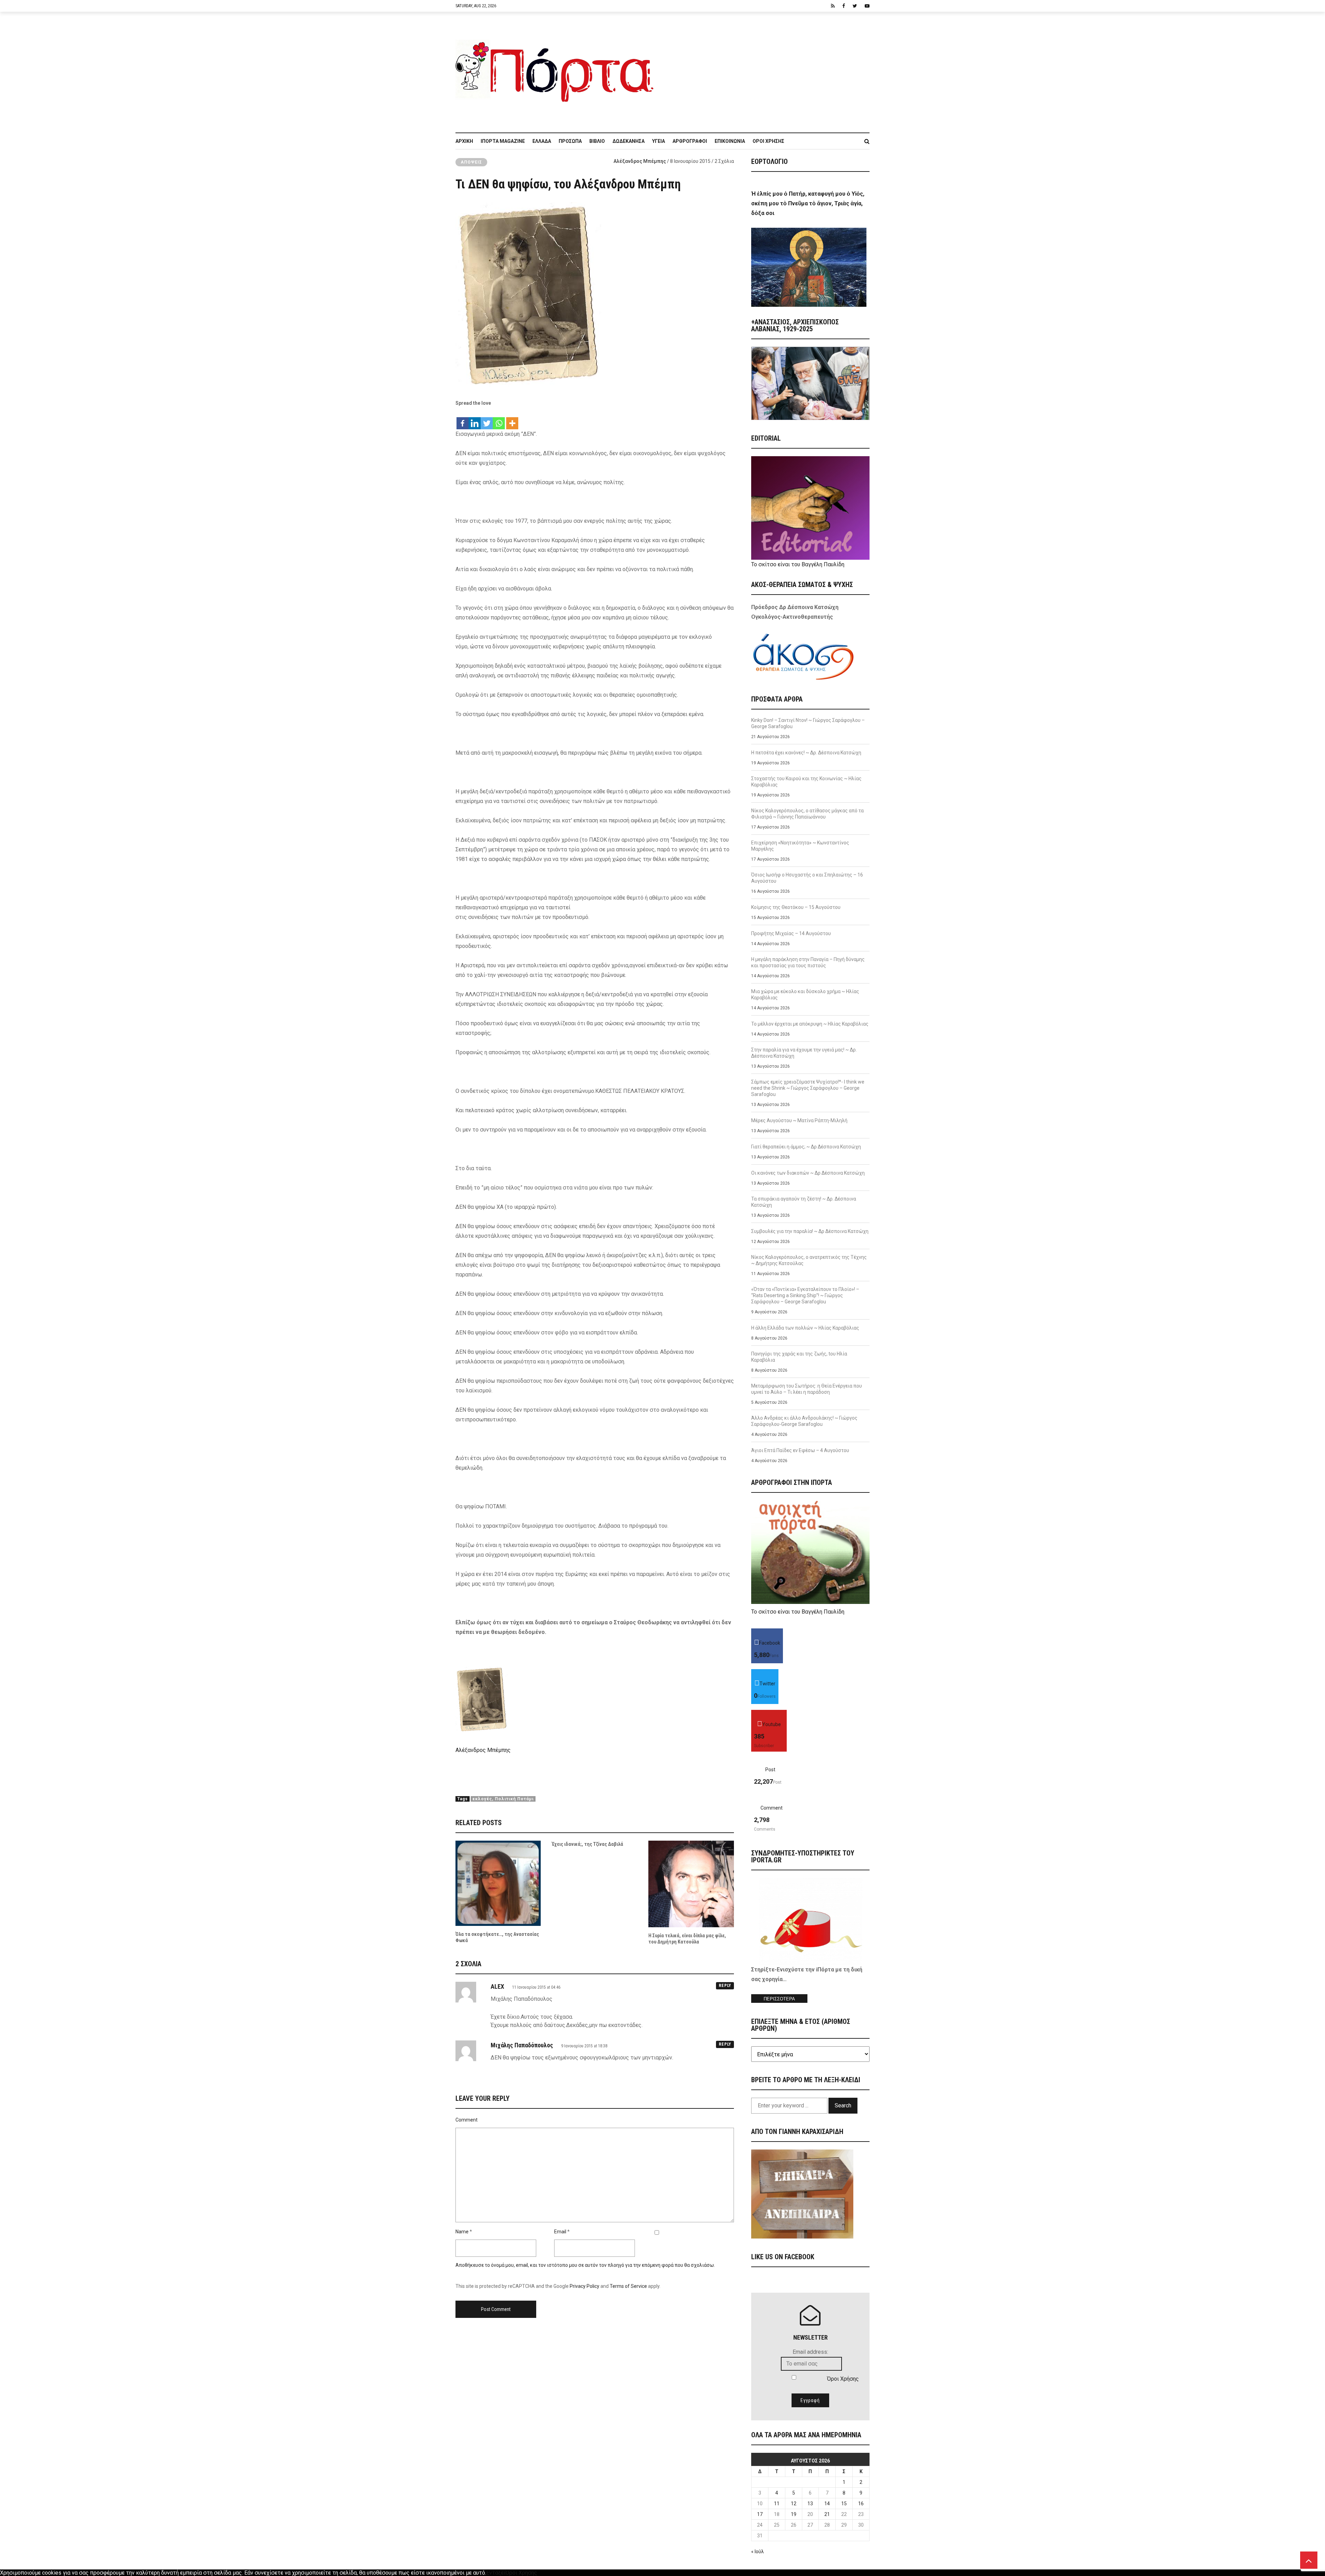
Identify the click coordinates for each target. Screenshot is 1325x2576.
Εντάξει (496, 2573)
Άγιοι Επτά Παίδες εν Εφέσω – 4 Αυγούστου (800, 1450)
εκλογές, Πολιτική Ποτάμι (503, 1799)
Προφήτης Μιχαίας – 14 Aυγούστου (791, 933)
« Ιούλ (758, 2551)
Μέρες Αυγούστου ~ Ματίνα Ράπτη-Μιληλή (799, 1120)
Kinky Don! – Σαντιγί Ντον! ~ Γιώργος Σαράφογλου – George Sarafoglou (808, 723)
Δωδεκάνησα (629, 141)
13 (810, 2504)
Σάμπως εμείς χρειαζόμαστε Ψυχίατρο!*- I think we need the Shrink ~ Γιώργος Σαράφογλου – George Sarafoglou (808, 1088)
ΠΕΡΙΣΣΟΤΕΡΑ (779, 1999)
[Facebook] (463, 420)
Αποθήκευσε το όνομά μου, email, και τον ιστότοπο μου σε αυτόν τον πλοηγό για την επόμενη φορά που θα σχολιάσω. (585, 2265)
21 (827, 2514)
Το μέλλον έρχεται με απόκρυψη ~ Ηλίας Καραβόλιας (810, 1024)
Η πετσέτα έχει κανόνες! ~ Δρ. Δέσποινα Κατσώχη (806, 753)
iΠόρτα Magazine (503, 141)
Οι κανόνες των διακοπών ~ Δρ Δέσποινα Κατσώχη (808, 1173)
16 (861, 2504)
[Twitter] (487, 420)
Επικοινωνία (730, 141)
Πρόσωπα (570, 141)
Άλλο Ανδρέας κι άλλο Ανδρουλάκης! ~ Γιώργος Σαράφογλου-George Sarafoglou (804, 1421)
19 (794, 2514)
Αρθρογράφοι (690, 141)
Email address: (810, 2352)
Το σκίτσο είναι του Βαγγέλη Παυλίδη (798, 564)
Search (843, 2105)
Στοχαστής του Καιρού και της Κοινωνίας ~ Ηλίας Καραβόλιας (806, 782)
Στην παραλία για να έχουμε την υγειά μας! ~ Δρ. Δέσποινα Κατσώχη (804, 1053)
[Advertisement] (766, 69)
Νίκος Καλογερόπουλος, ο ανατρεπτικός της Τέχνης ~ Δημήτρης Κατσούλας (809, 1260)
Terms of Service (628, 2286)
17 (760, 2514)
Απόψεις (471, 162)
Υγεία (659, 141)
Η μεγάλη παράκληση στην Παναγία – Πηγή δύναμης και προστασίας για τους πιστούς (808, 962)
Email (560, 2232)
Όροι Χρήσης (768, 141)
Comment (467, 2120)
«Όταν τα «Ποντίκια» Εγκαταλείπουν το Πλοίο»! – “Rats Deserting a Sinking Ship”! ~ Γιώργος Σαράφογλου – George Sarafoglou (805, 1295)
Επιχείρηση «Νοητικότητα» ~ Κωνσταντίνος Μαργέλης (800, 846)
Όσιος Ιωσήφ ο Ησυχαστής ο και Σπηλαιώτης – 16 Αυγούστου (807, 878)
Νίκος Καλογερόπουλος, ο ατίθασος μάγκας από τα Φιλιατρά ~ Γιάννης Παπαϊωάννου (807, 814)
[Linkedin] (475, 420)
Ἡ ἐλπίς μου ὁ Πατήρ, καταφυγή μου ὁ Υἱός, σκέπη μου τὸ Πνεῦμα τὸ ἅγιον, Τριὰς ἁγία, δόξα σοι (808, 203)
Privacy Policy (585, 2286)
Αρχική (464, 141)
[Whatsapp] (499, 420)
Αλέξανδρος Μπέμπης (640, 161)
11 (777, 2504)
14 (827, 2504)
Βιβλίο (597, 141)
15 (844, 2504)
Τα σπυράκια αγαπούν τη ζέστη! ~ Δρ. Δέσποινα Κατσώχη (804, 1202)
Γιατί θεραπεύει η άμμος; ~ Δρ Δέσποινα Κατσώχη (806, 1147)
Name (462, 2232)
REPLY (725, 1986)
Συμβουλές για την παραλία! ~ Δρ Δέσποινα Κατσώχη (810, 1231)
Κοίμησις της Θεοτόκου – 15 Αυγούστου (796, 907)
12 (794, 2504)
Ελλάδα (542, 141)
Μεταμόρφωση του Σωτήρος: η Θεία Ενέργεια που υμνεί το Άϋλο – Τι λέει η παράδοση (807, 1389)
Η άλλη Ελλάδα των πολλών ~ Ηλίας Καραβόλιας (805, 1328)
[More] (512, 420)
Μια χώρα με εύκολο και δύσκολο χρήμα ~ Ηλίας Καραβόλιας (805, 995)
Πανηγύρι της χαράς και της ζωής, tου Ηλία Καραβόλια (799, 1357)
